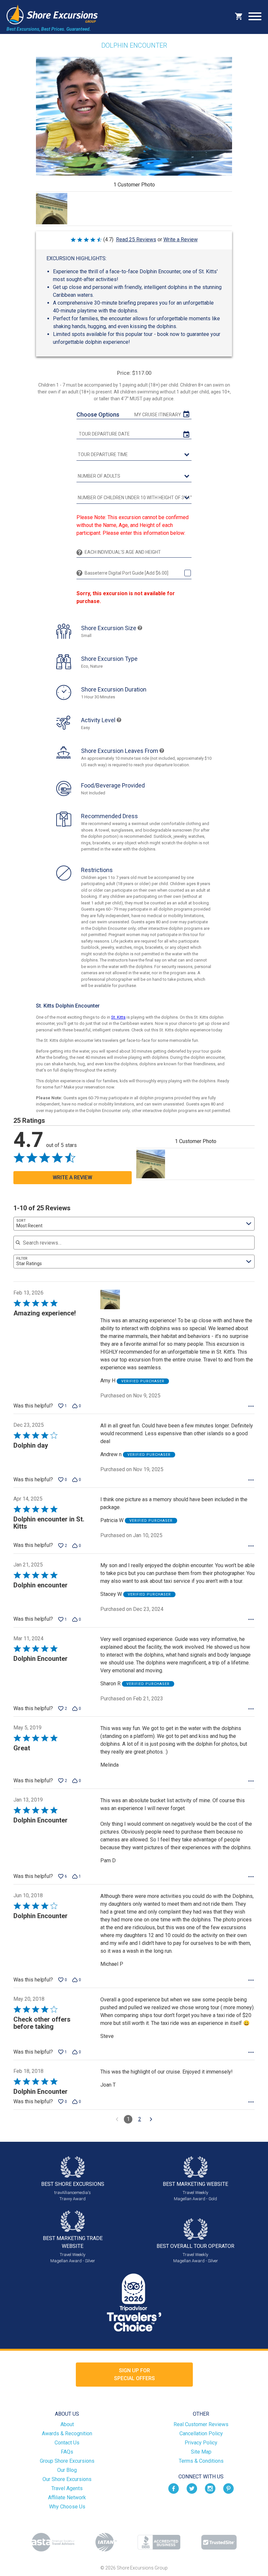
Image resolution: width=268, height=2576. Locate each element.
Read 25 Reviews (136, 239)
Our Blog (67, 2470)
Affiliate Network (67, 2497)
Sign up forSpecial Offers (134, 2374)
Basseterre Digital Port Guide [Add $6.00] (126, 573)
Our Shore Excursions (67, 2479)
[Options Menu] (251, 1406)
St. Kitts (118, 1017)
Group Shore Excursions (67, 2461)
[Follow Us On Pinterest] (228, 2488)
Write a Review (181, 239)
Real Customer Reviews (201, 2424)
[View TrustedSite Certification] (219, 2542)
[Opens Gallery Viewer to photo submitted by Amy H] (52, 209)
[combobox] (134, 1224)
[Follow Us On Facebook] (174, 2488)
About (67, 2424)
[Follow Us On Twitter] (192, 2488)
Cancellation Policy (201, 2433)
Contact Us (67, 2443)
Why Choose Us (67, 2507)
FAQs (67, 2452)
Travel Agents (67, 2488)
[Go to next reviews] (151, 2119)
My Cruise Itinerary (158, 415)
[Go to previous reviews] (117, 2119)
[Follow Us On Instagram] (210, 2488)
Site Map (201, 2452)
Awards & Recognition (67, 2433)
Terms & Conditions (201, 2461)
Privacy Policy (201, 2443)
